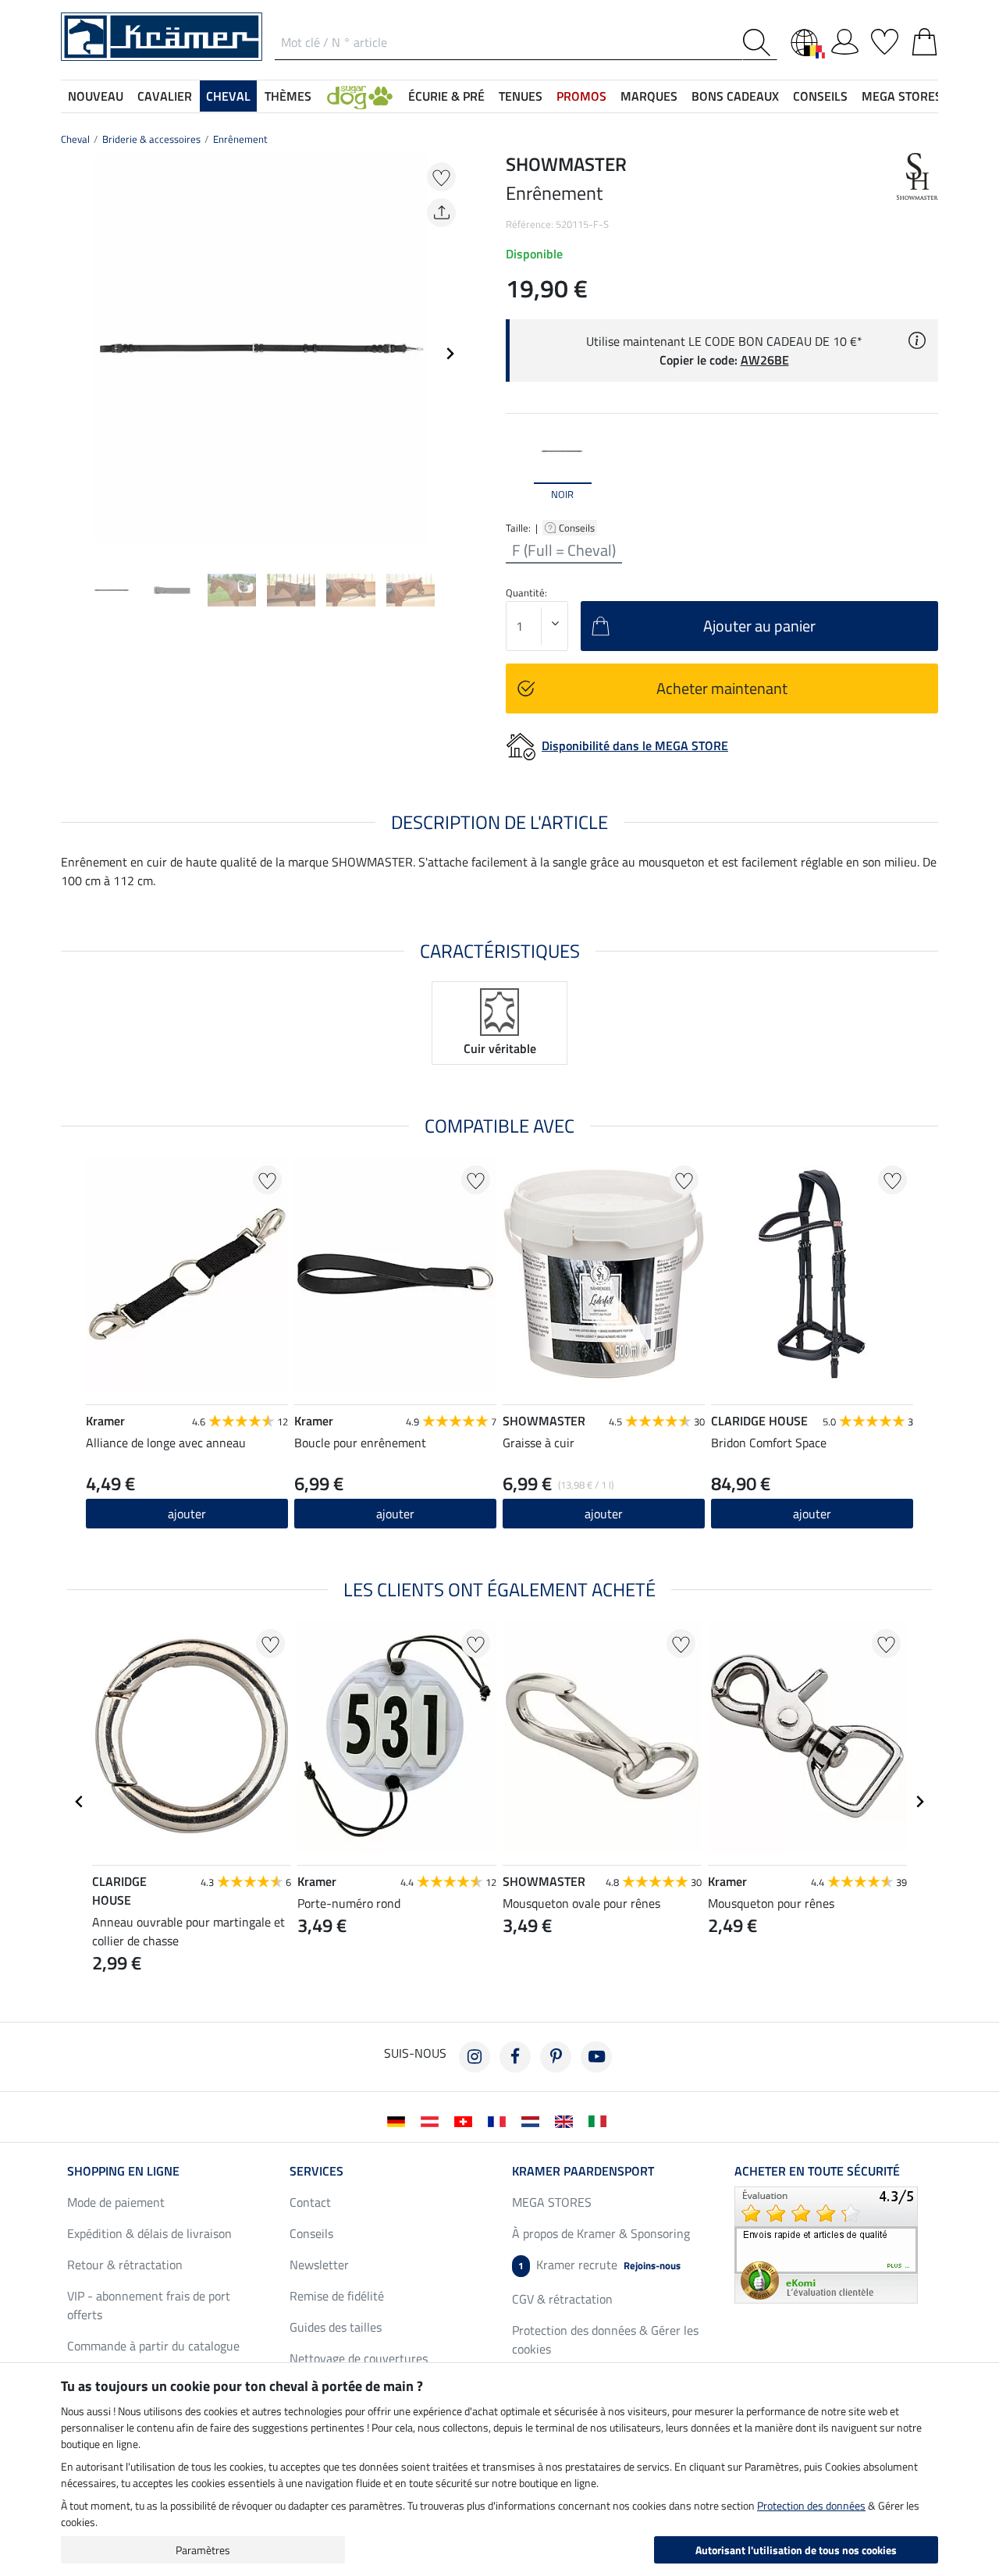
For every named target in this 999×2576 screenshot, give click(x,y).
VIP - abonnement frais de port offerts (149, 2305)
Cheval (75, 139)
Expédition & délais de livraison (149, 2233)
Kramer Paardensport (583, 2171)
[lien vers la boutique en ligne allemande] (399, 2120)
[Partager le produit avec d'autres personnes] (441, 213)
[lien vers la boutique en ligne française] (500, 2120)
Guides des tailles (336, 2327)
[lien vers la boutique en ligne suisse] (466, 2120)
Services (316, 2171)
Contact (310, 2202)
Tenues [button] (521, 96)
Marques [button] (649, 96)
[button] (360, 96)
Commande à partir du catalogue (153, 2346)
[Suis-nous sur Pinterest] (556, 2057)
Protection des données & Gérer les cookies (605, 2339)
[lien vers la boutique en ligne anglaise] (567, 2120)
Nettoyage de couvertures (359, 2358)
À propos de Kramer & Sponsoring (601, 2233)
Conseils (578, 528)
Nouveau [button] (96, 96)
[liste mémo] (885, 39)
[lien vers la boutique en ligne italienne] (601, 2120)
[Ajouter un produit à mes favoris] (441, 177)
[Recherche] (760, 43)
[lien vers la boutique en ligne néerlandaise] (533, 2120)
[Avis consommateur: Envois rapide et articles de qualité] (826, 2243)
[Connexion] (845, 39)
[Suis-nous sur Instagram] (475, 2057)
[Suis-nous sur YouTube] (596, 2057)
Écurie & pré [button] (446, 96)
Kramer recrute (599, 2265)
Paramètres (203, 2550)
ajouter (604, 1514)
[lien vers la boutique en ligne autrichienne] (433, 2120)
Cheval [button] (228, 96)
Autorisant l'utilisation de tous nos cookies (796, 2550)
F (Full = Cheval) (564, 550)
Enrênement (240, 139)
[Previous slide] (73, 354)
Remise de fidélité (337, 2296)
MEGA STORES (902, 96)
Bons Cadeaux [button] (735, 96)
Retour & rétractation (125, 2265)
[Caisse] (924, 39)
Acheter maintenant (722, 688)
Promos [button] (581, 96)
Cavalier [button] (165, 96)
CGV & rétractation (562, 2299)
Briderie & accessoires (151, 139)
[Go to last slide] (80, 1802)
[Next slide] (450, 354)
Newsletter (319, 2265)
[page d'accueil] (162, 35)
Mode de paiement (116, 2202)
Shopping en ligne (123, 2171)
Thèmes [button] (288, 96)
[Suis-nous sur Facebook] (515, 2057)
